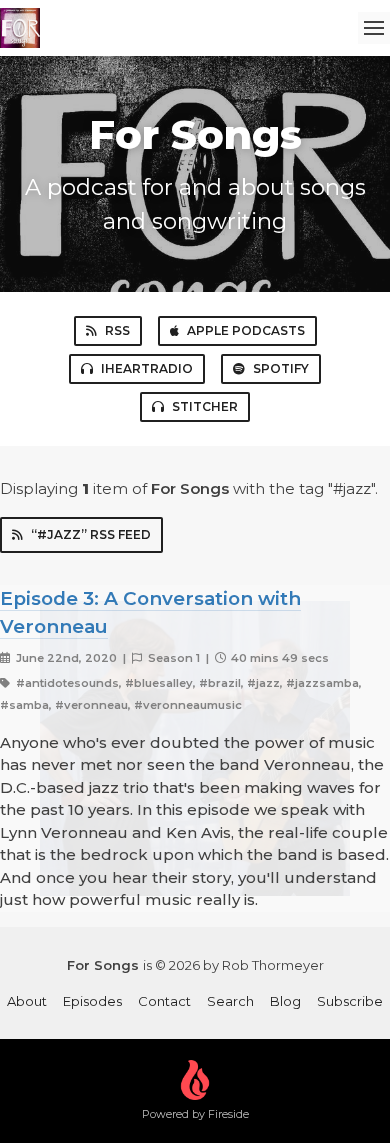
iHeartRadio (147, 368)
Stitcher (205, 406)
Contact (164, 1001)
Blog (285, 1001)
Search (230, 1001)
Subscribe (350, 1001)
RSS (117, 330)
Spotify (281, 368)
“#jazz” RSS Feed (91, 534)
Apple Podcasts (246, 330)
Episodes (92, 1001)
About (27, 1001)
